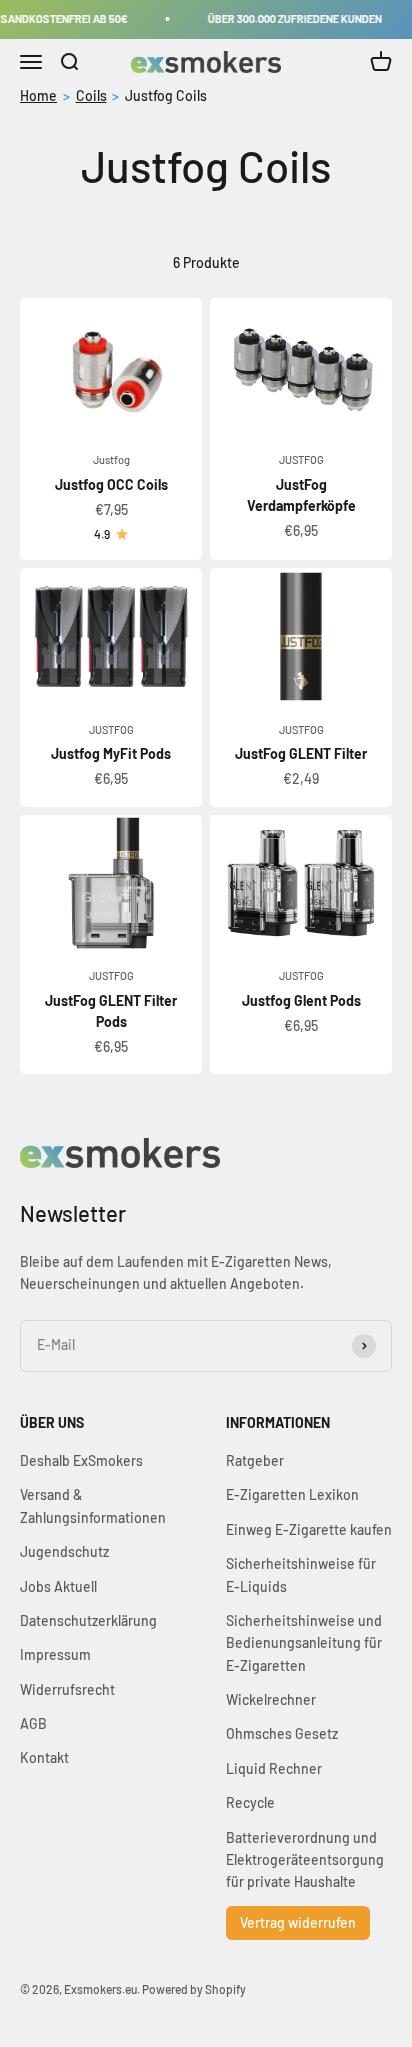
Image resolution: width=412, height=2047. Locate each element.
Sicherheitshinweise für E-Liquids (301, 1574)
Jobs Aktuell (58, 1586)
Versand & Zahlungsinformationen (93, 1505)
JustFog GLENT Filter (301, 753)
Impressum (55, 1654)
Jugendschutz (64, 1551)
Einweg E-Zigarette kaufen (309, 1529)
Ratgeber (255, 1460)
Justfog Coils (166, 95)
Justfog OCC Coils (111, 484)
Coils (91, 95)
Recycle (250, 1802)
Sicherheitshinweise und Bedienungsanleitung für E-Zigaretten (304, 1643)
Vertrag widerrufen (298, 1922)
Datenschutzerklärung (88, 1620)
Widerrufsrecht (67, 1689)
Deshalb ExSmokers (81, 1460)
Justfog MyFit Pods (111, 753)
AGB (33, 1723)
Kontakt (44, 1757)
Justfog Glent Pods (301, 1000)
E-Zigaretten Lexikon (292, 1494)
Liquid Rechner (274, 1768)
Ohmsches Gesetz (282, 1733)
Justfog (111, 459)
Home (38, 95)
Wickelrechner (271, 1699)
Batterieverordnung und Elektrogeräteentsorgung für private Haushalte (305, 1860)
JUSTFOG (301, 459)
